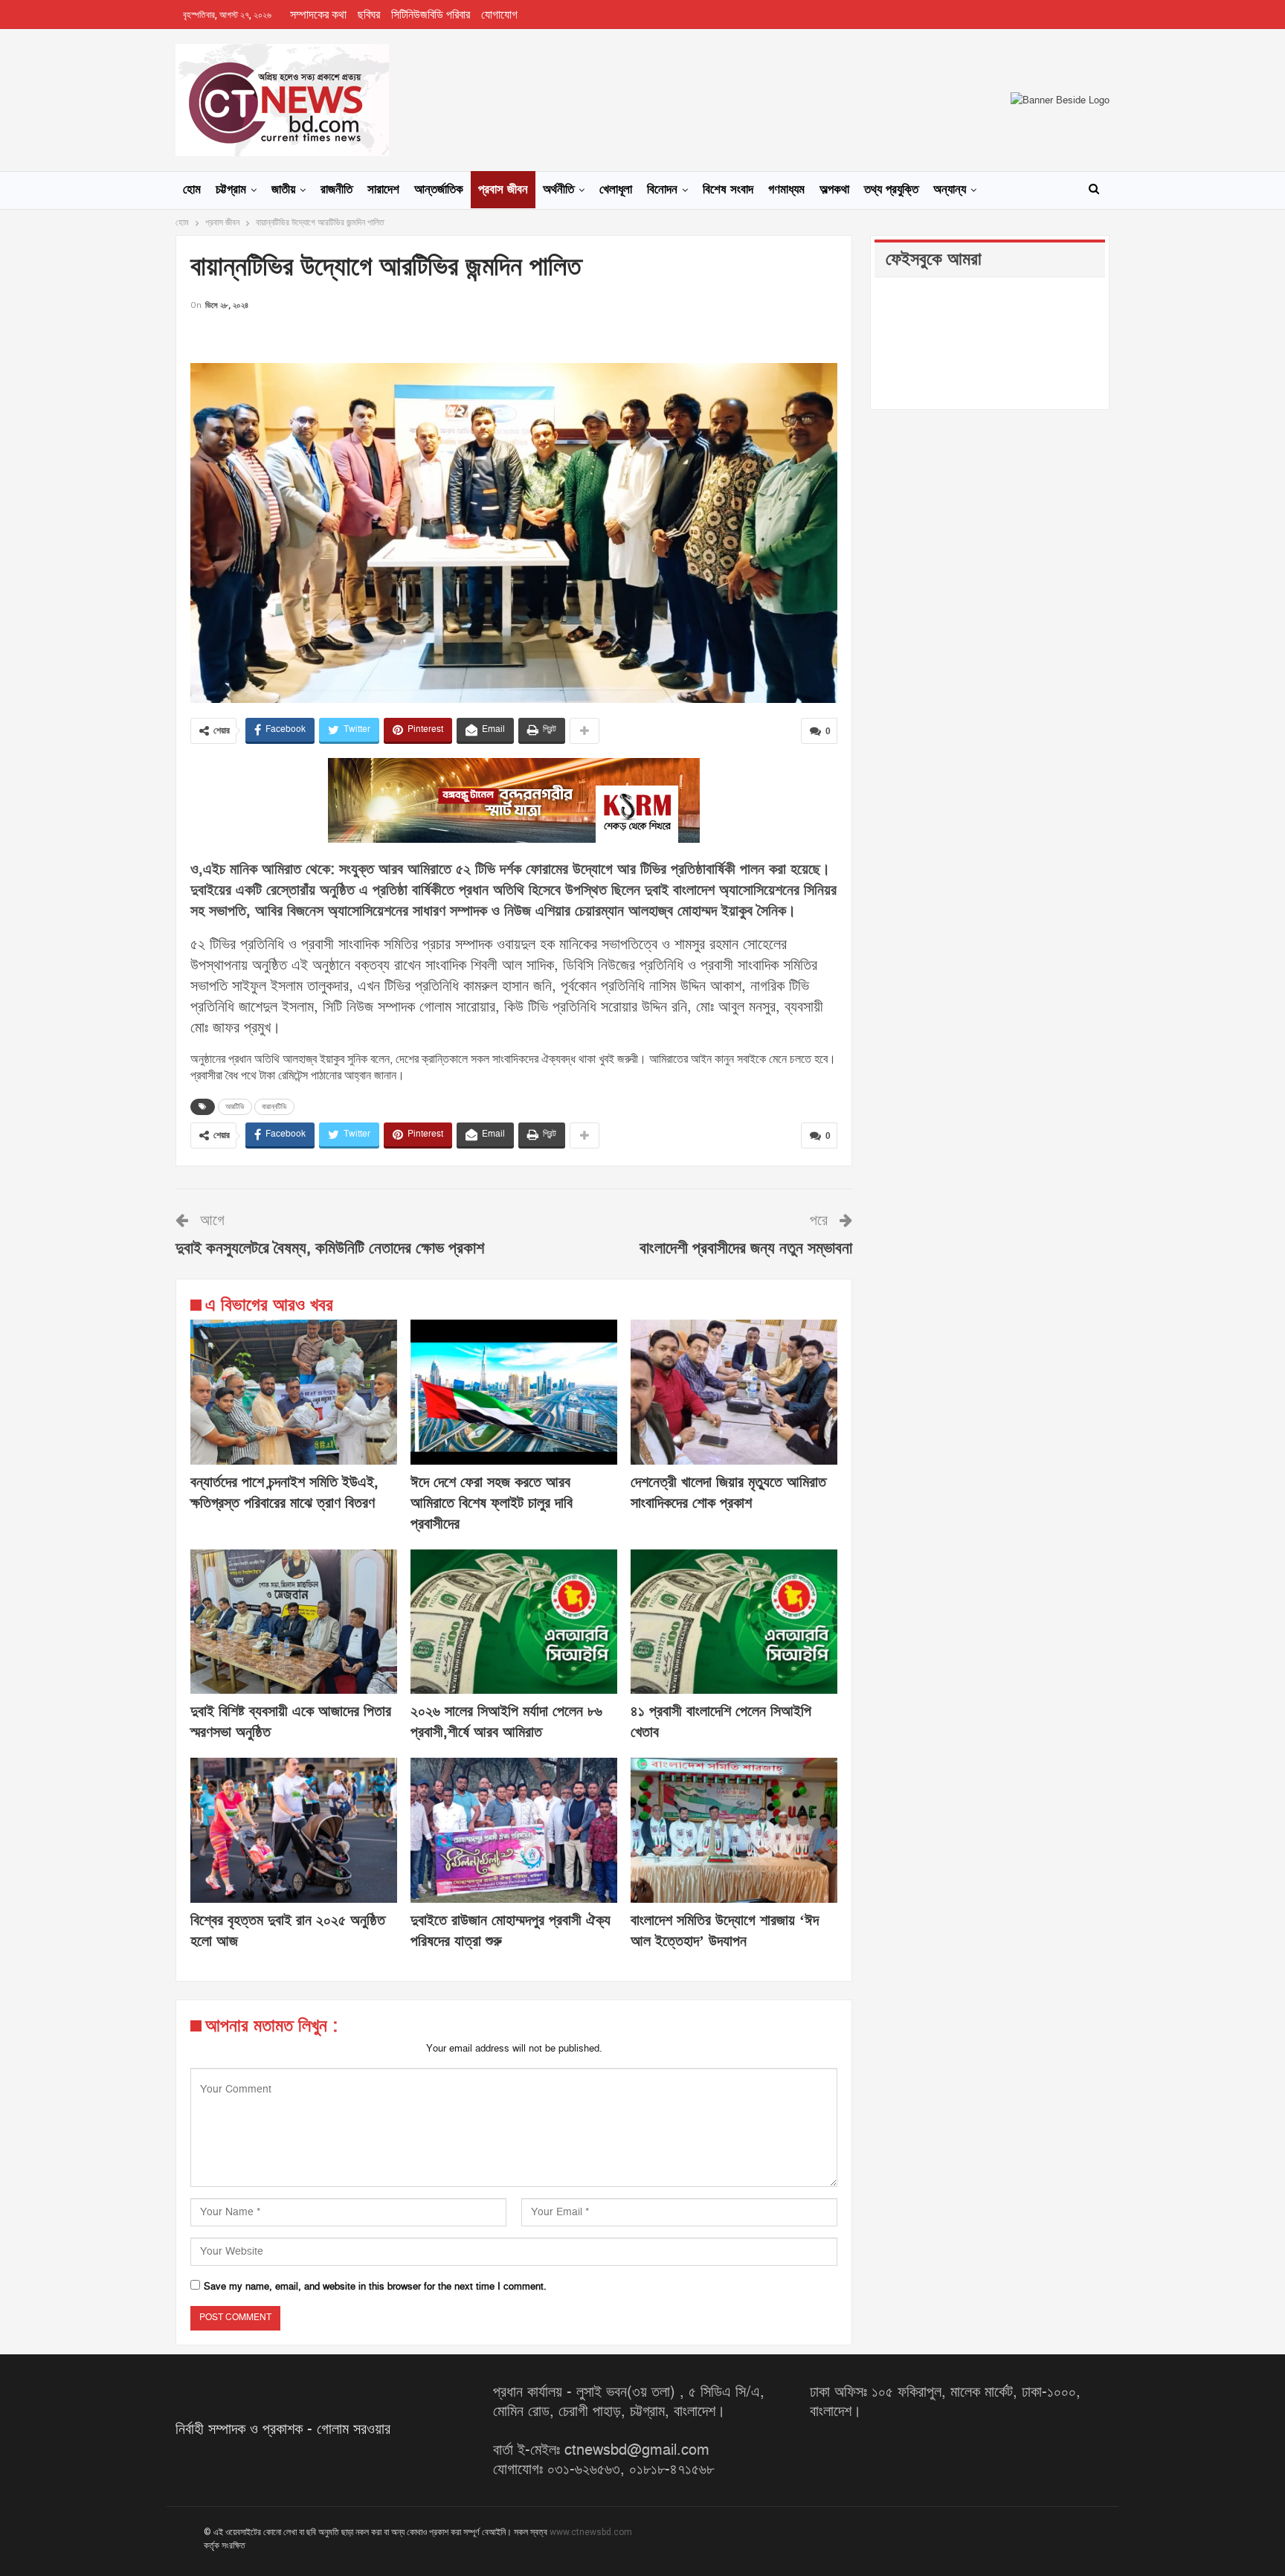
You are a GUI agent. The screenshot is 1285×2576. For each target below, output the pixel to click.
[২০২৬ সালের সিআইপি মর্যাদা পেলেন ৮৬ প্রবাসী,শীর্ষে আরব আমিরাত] (514, 1622)
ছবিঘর (369, 15)
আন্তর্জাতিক (439, 190)
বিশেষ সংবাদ (728, 190)
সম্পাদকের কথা (318, 15)
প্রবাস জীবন (503, 190)
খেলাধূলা (616, 190)
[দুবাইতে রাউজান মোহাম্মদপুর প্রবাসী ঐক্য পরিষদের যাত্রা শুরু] (514, 1830)
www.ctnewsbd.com (591, 2532)
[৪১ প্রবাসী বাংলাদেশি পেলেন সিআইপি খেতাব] (734, 1622)
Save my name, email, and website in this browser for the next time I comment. (375, 2287)
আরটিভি (235, 1107)
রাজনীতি (336, 190)
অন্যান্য (950, 190)
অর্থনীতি (558, 190)
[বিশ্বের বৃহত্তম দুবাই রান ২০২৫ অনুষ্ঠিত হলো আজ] (294, 1830)
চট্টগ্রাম (231, 190)
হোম (192, 190)
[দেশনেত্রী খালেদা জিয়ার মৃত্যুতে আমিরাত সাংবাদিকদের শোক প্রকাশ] (734, 1392)
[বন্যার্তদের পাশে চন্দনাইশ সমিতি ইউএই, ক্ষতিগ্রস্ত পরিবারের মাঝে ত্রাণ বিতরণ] (294, 1392)
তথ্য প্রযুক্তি (891, 190)
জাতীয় (283, 190)
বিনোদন (662, 190)
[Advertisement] (514, 336)
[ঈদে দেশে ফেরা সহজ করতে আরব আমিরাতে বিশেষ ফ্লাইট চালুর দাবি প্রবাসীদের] (514, 1392)
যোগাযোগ (499, 15)
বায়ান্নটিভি (274, 1107)
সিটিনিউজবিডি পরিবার (431, 15)
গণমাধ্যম (786, 190)
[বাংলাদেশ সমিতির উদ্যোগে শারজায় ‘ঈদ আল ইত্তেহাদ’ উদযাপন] (734, 1830)
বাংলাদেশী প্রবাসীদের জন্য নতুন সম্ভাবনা (746, 1249)
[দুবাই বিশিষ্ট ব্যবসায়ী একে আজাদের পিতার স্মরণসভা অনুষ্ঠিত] (294, 1622)
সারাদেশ (383, 190)
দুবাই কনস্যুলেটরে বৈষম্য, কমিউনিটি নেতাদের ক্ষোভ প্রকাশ (330, 1249)
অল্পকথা (834, 190)
